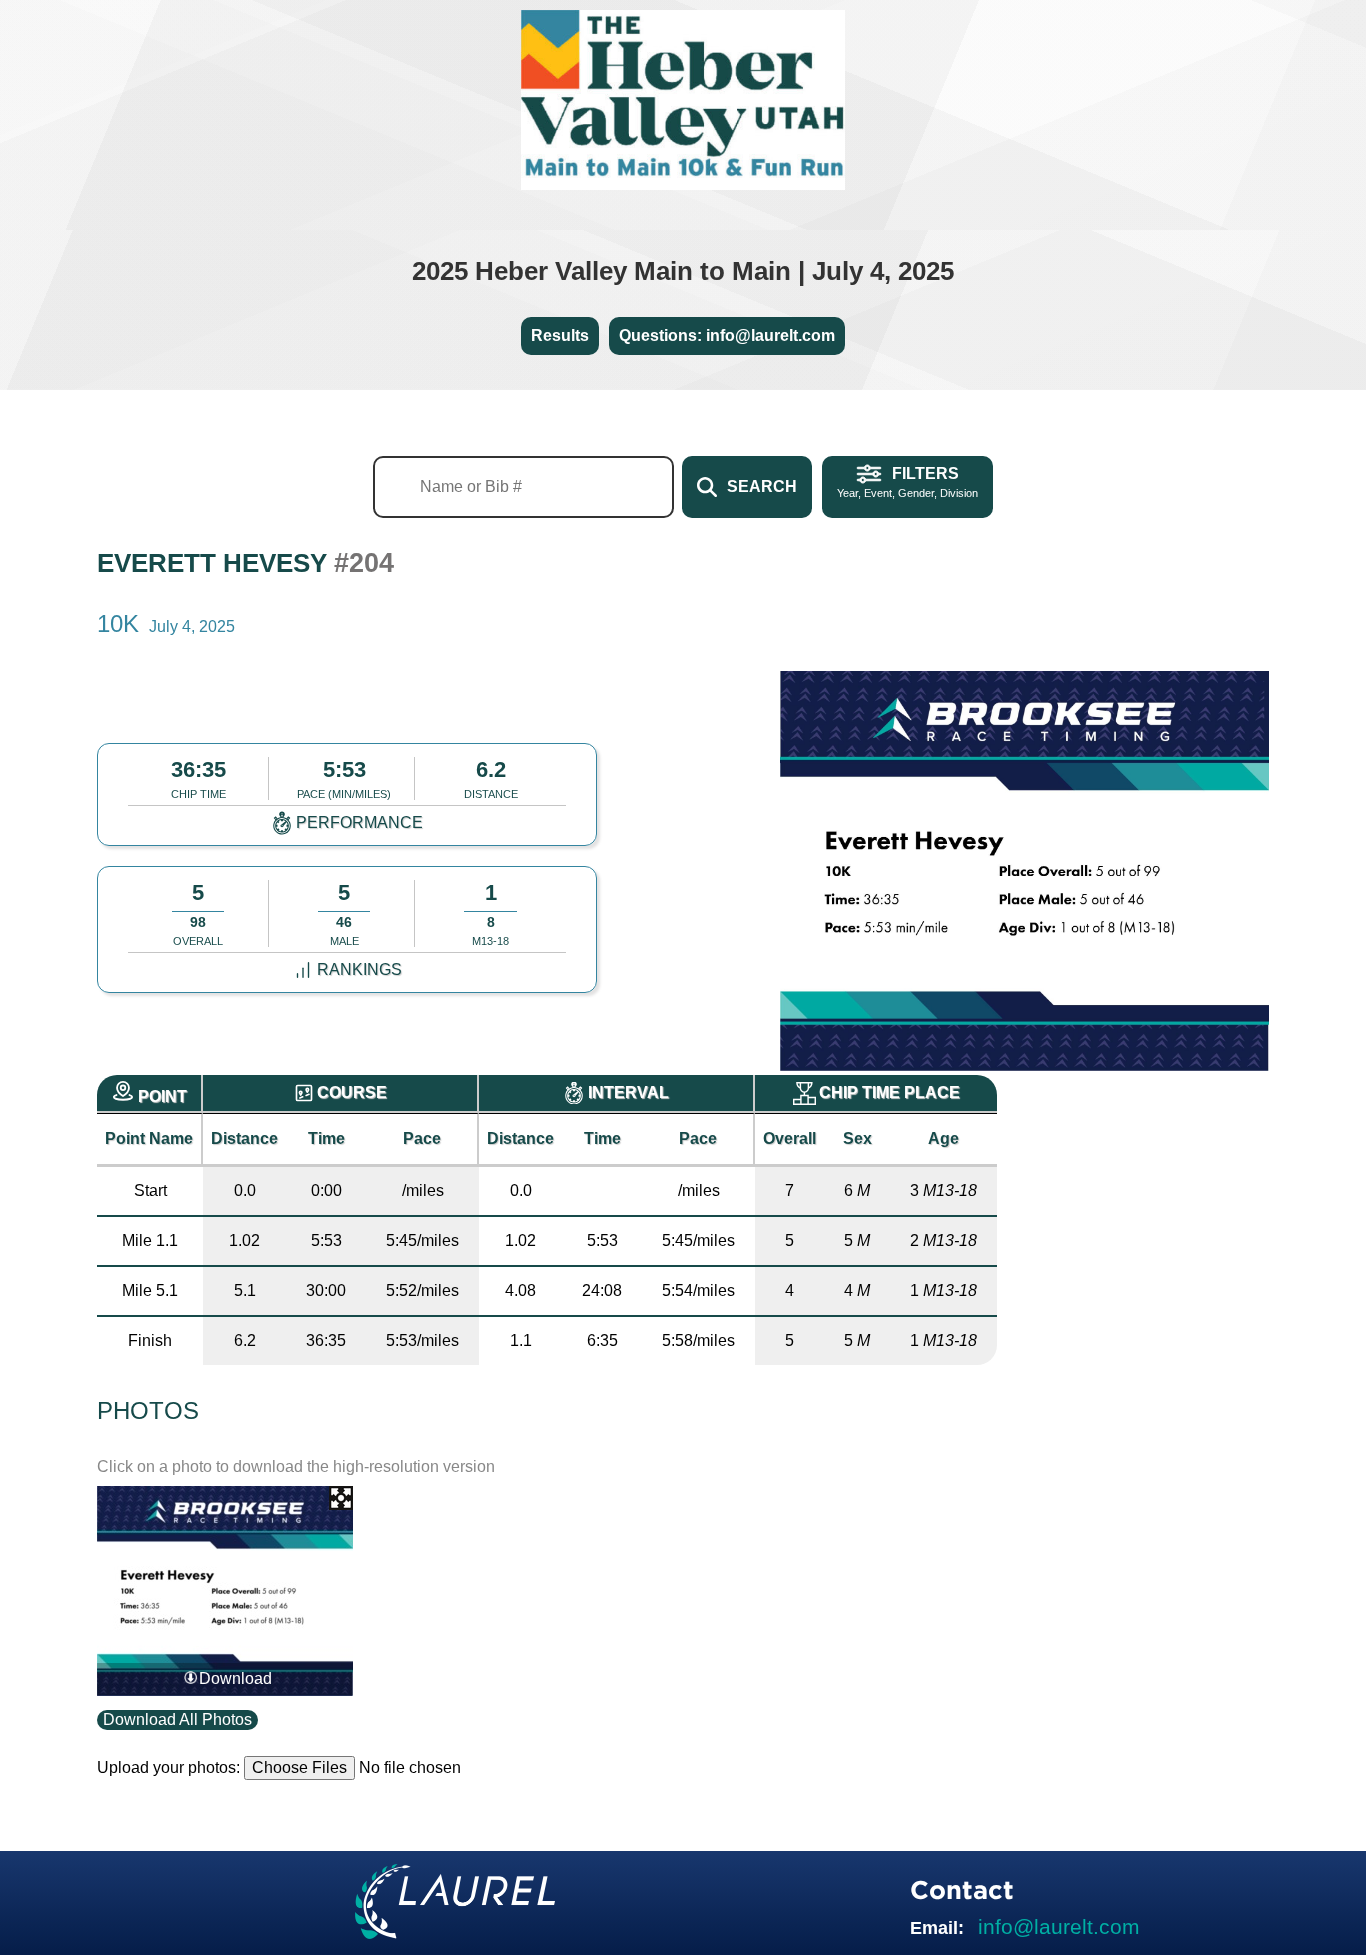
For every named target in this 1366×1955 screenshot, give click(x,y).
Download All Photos (177, 1719)
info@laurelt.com (1059, 1926)
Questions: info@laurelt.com (727, 335)
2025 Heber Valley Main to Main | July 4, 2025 (683, 271)
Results (560, 335)
